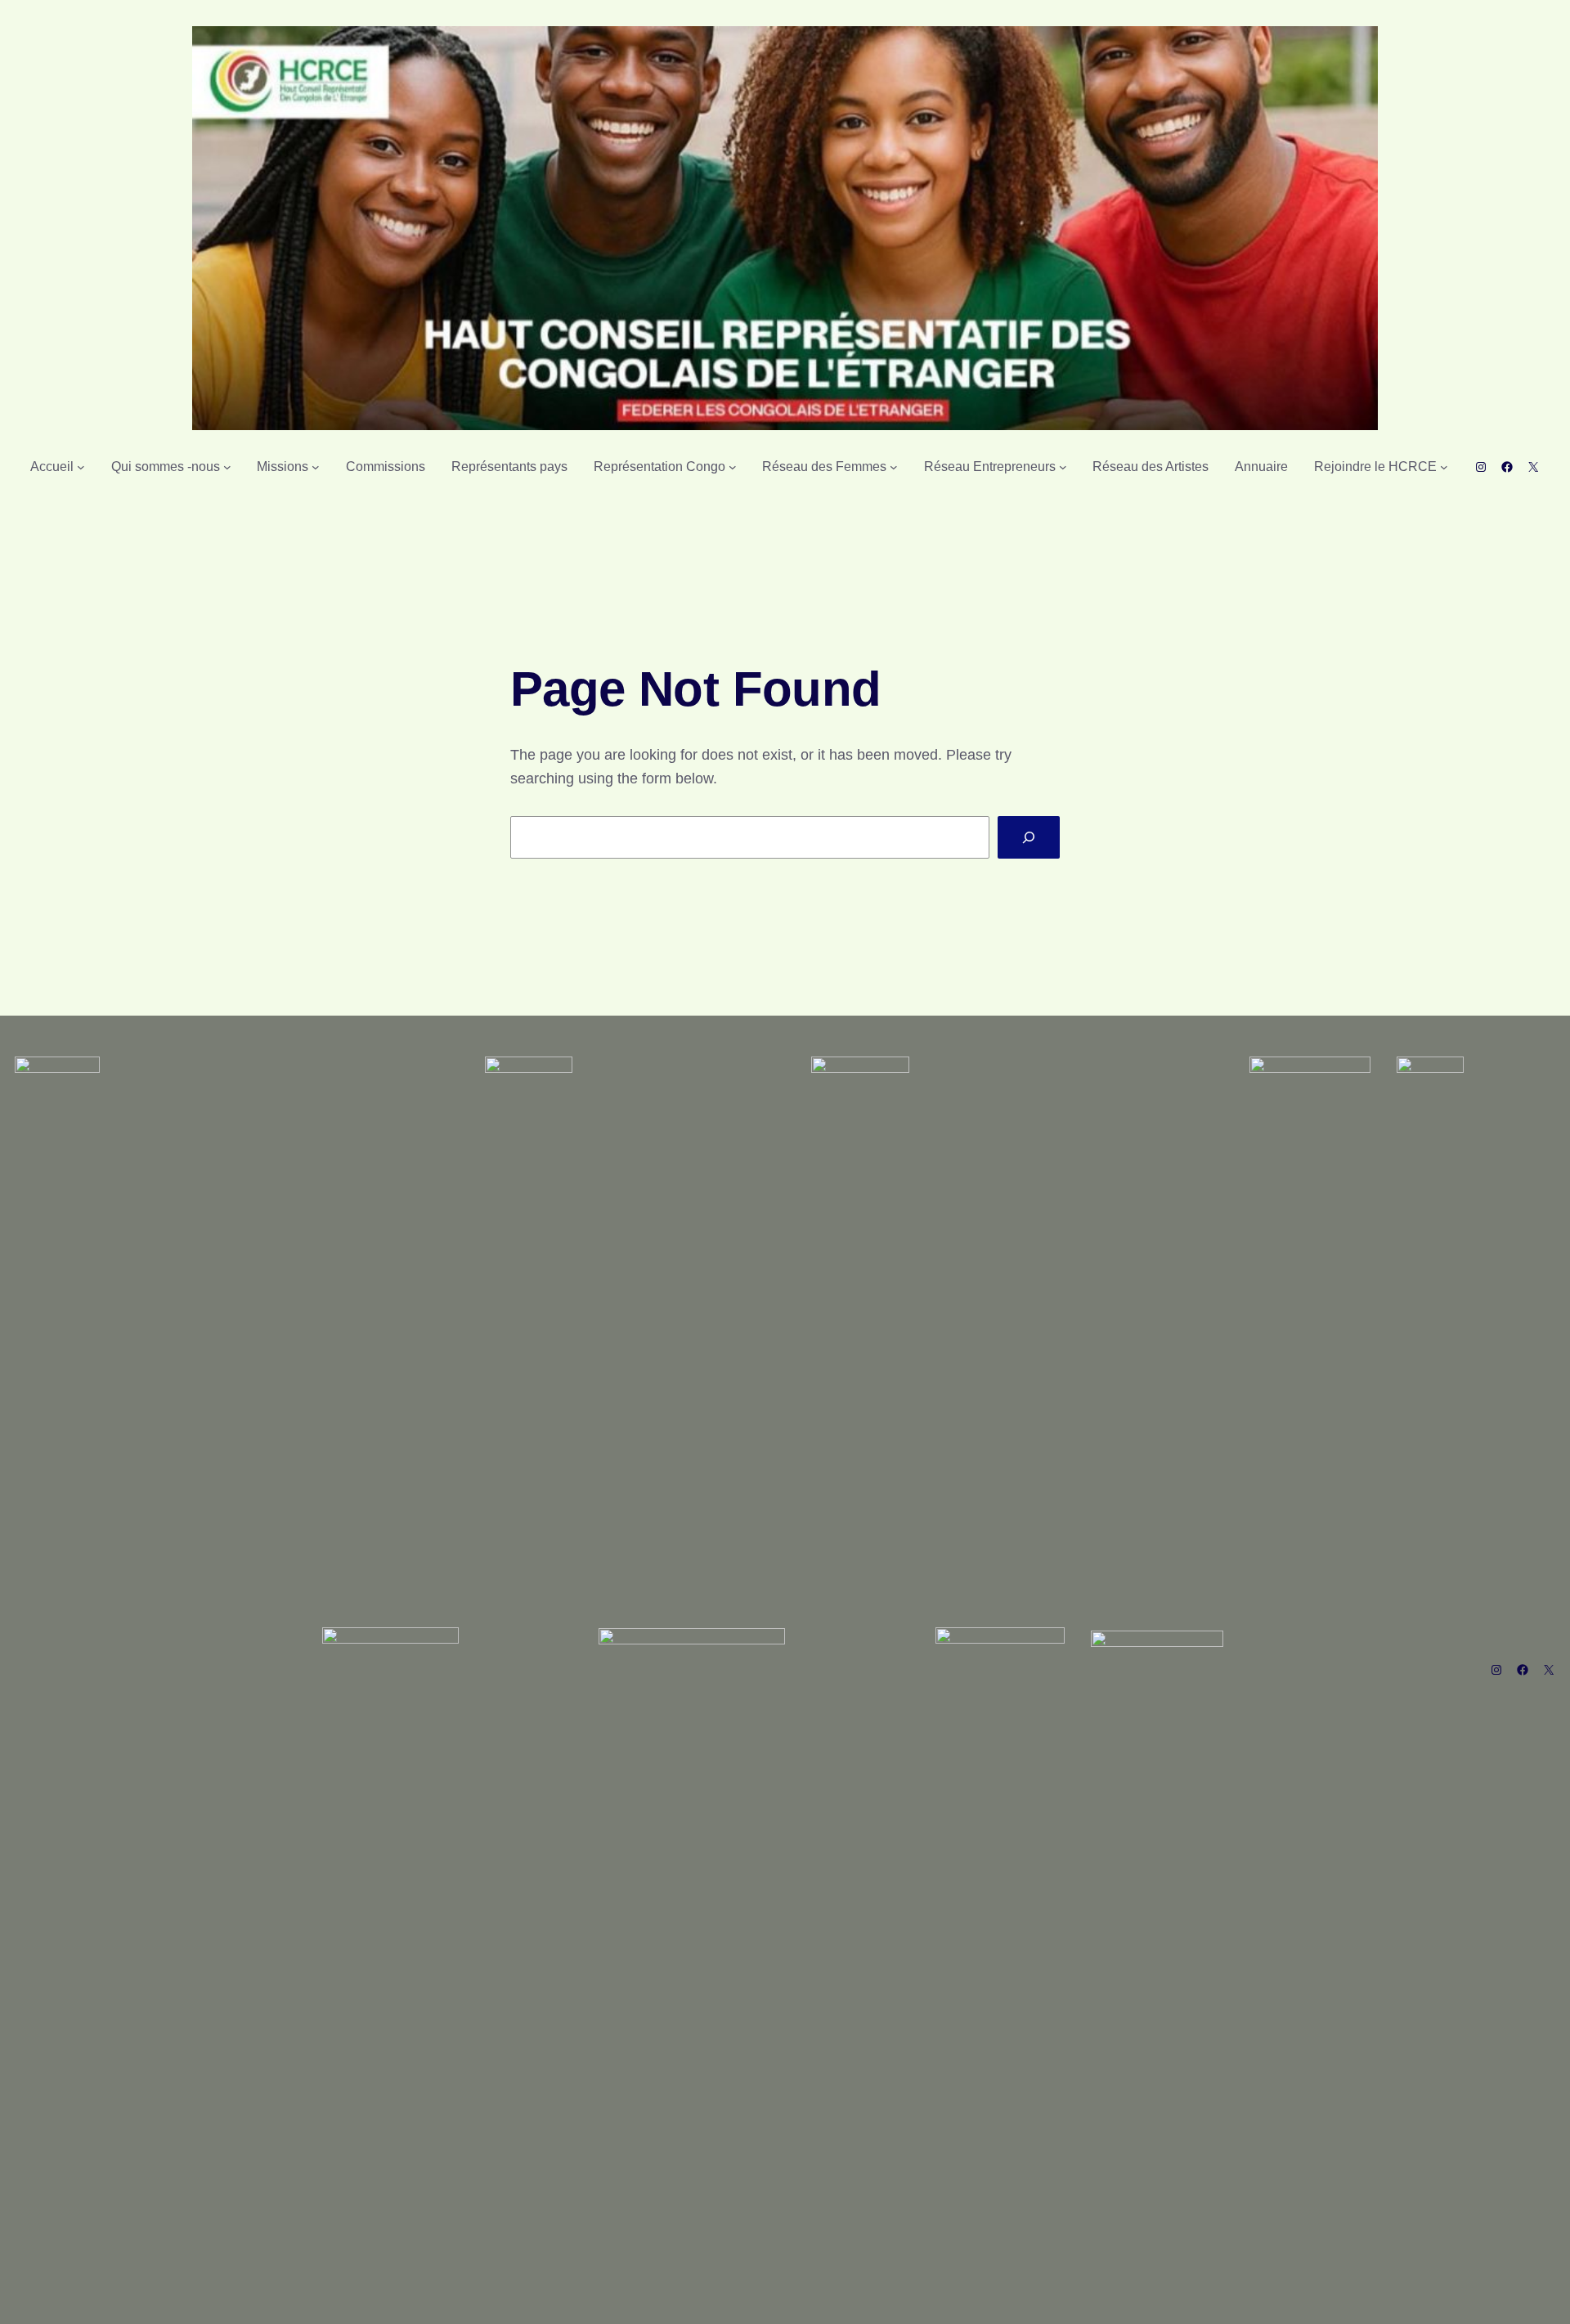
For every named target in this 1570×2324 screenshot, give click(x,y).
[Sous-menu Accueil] (81, 467)
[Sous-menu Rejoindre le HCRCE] (1444, 467)
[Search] (1029, 837)
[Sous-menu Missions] (316, 467)
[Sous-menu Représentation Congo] (733, 467)
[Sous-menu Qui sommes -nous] (227, 467)
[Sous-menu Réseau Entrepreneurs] (1063, 467)
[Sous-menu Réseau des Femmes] (894, 467)
